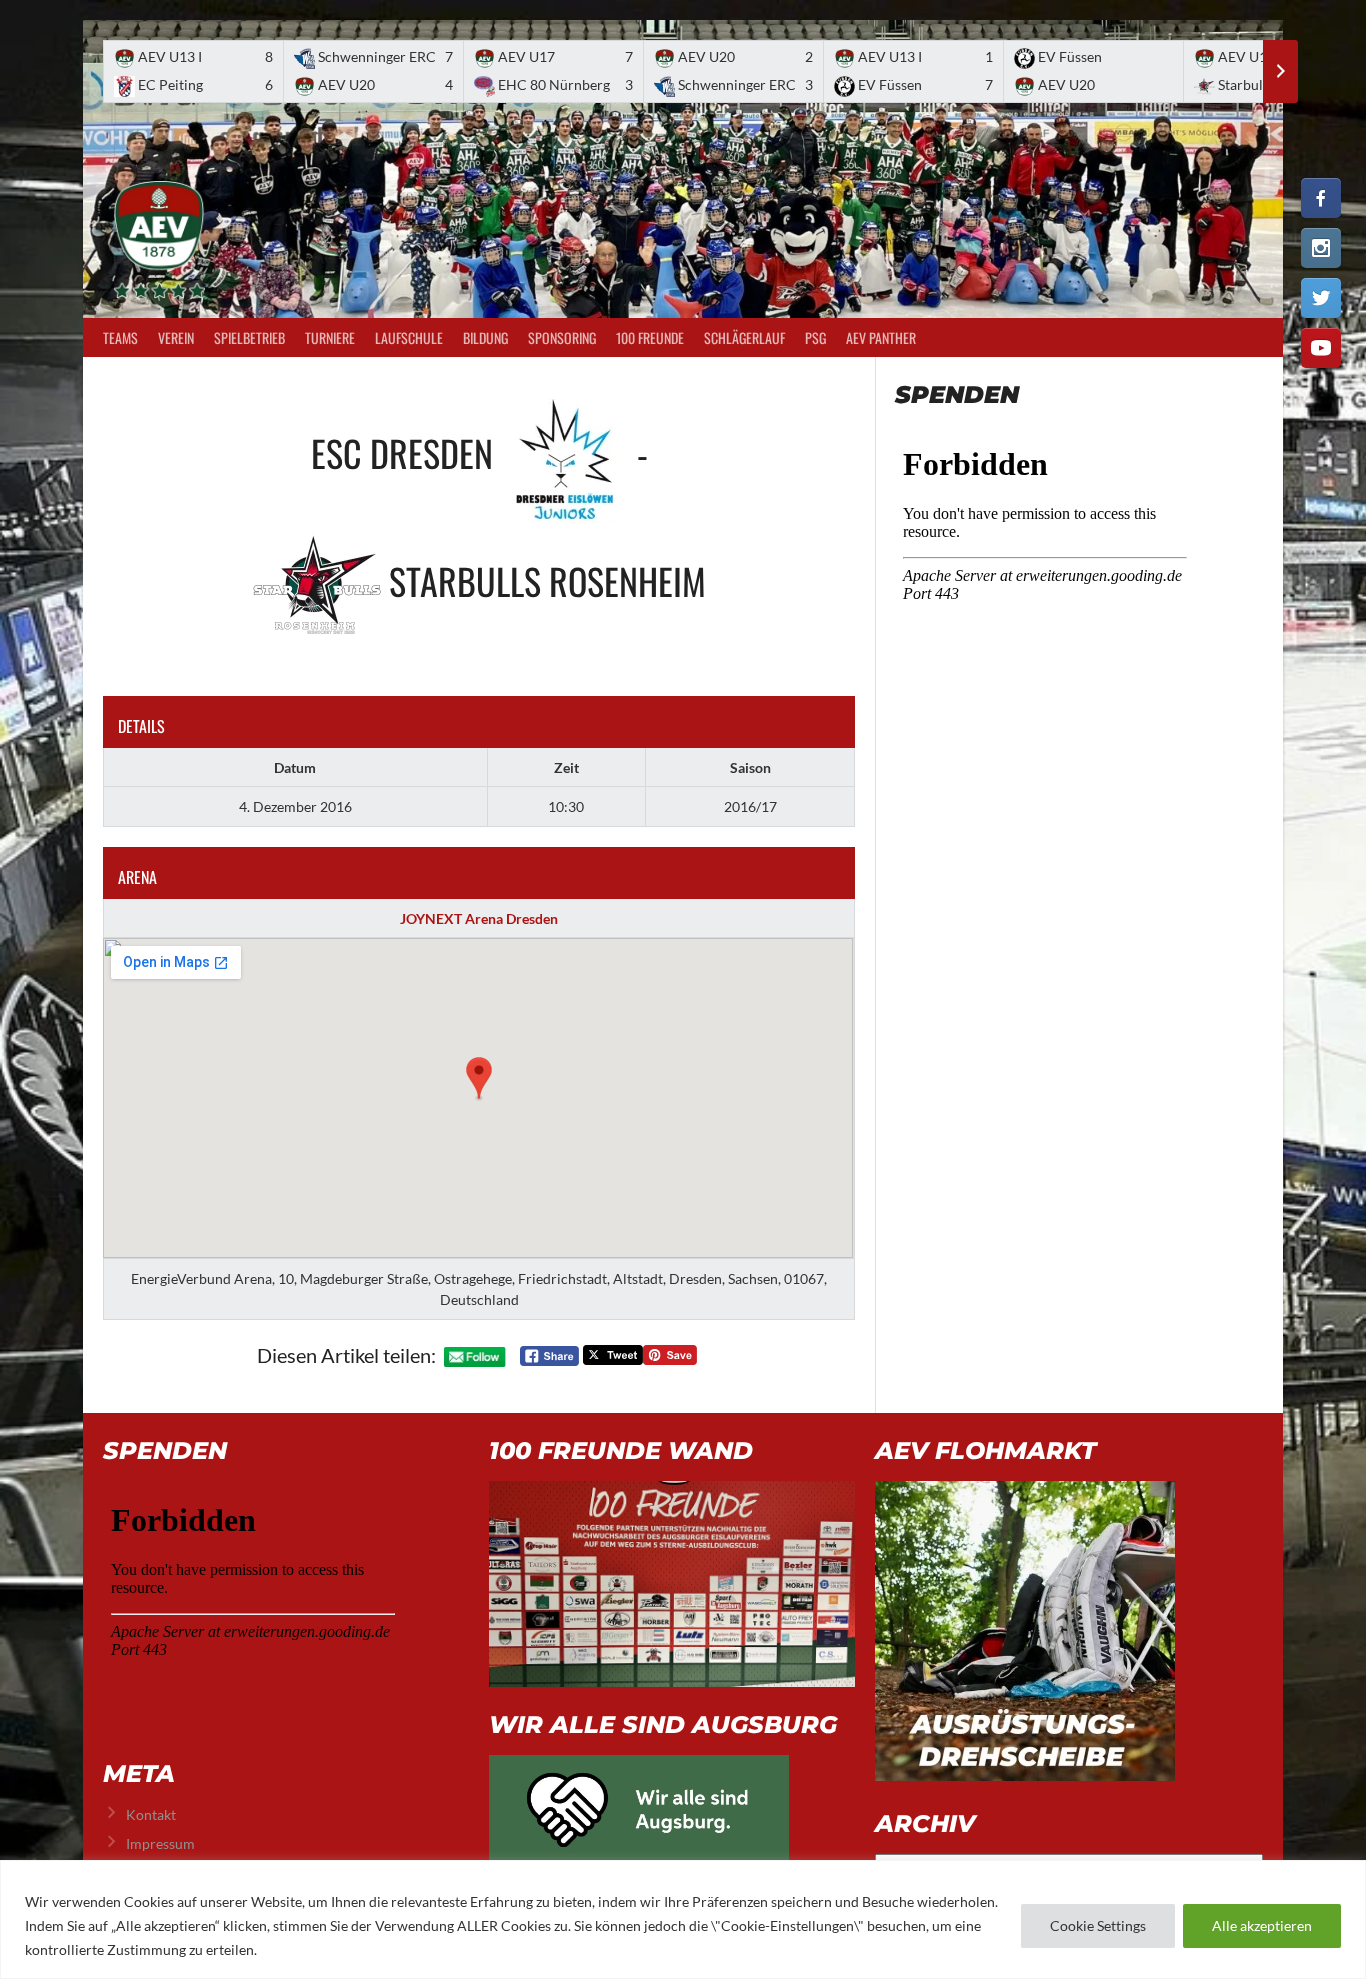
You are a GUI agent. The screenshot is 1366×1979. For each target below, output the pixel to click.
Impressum (160, 1843)
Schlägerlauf (744, 337)
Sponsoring (562, 337)
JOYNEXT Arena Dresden (479, 918)
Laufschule (409, 337)
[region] (683, 1919)
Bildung (485, 337)
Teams (120, 337)
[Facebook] (1321, 198)
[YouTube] (1321, 348)
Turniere (330, 337)
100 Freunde (650, 337)
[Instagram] (1321, 248)
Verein (176, 337)
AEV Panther (881, 337)
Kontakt (151, 1814)
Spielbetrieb (249, 337)
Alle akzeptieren (1262, 1925)
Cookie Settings (1098, 1925)
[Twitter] (1321, 298)
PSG (815, 337)
